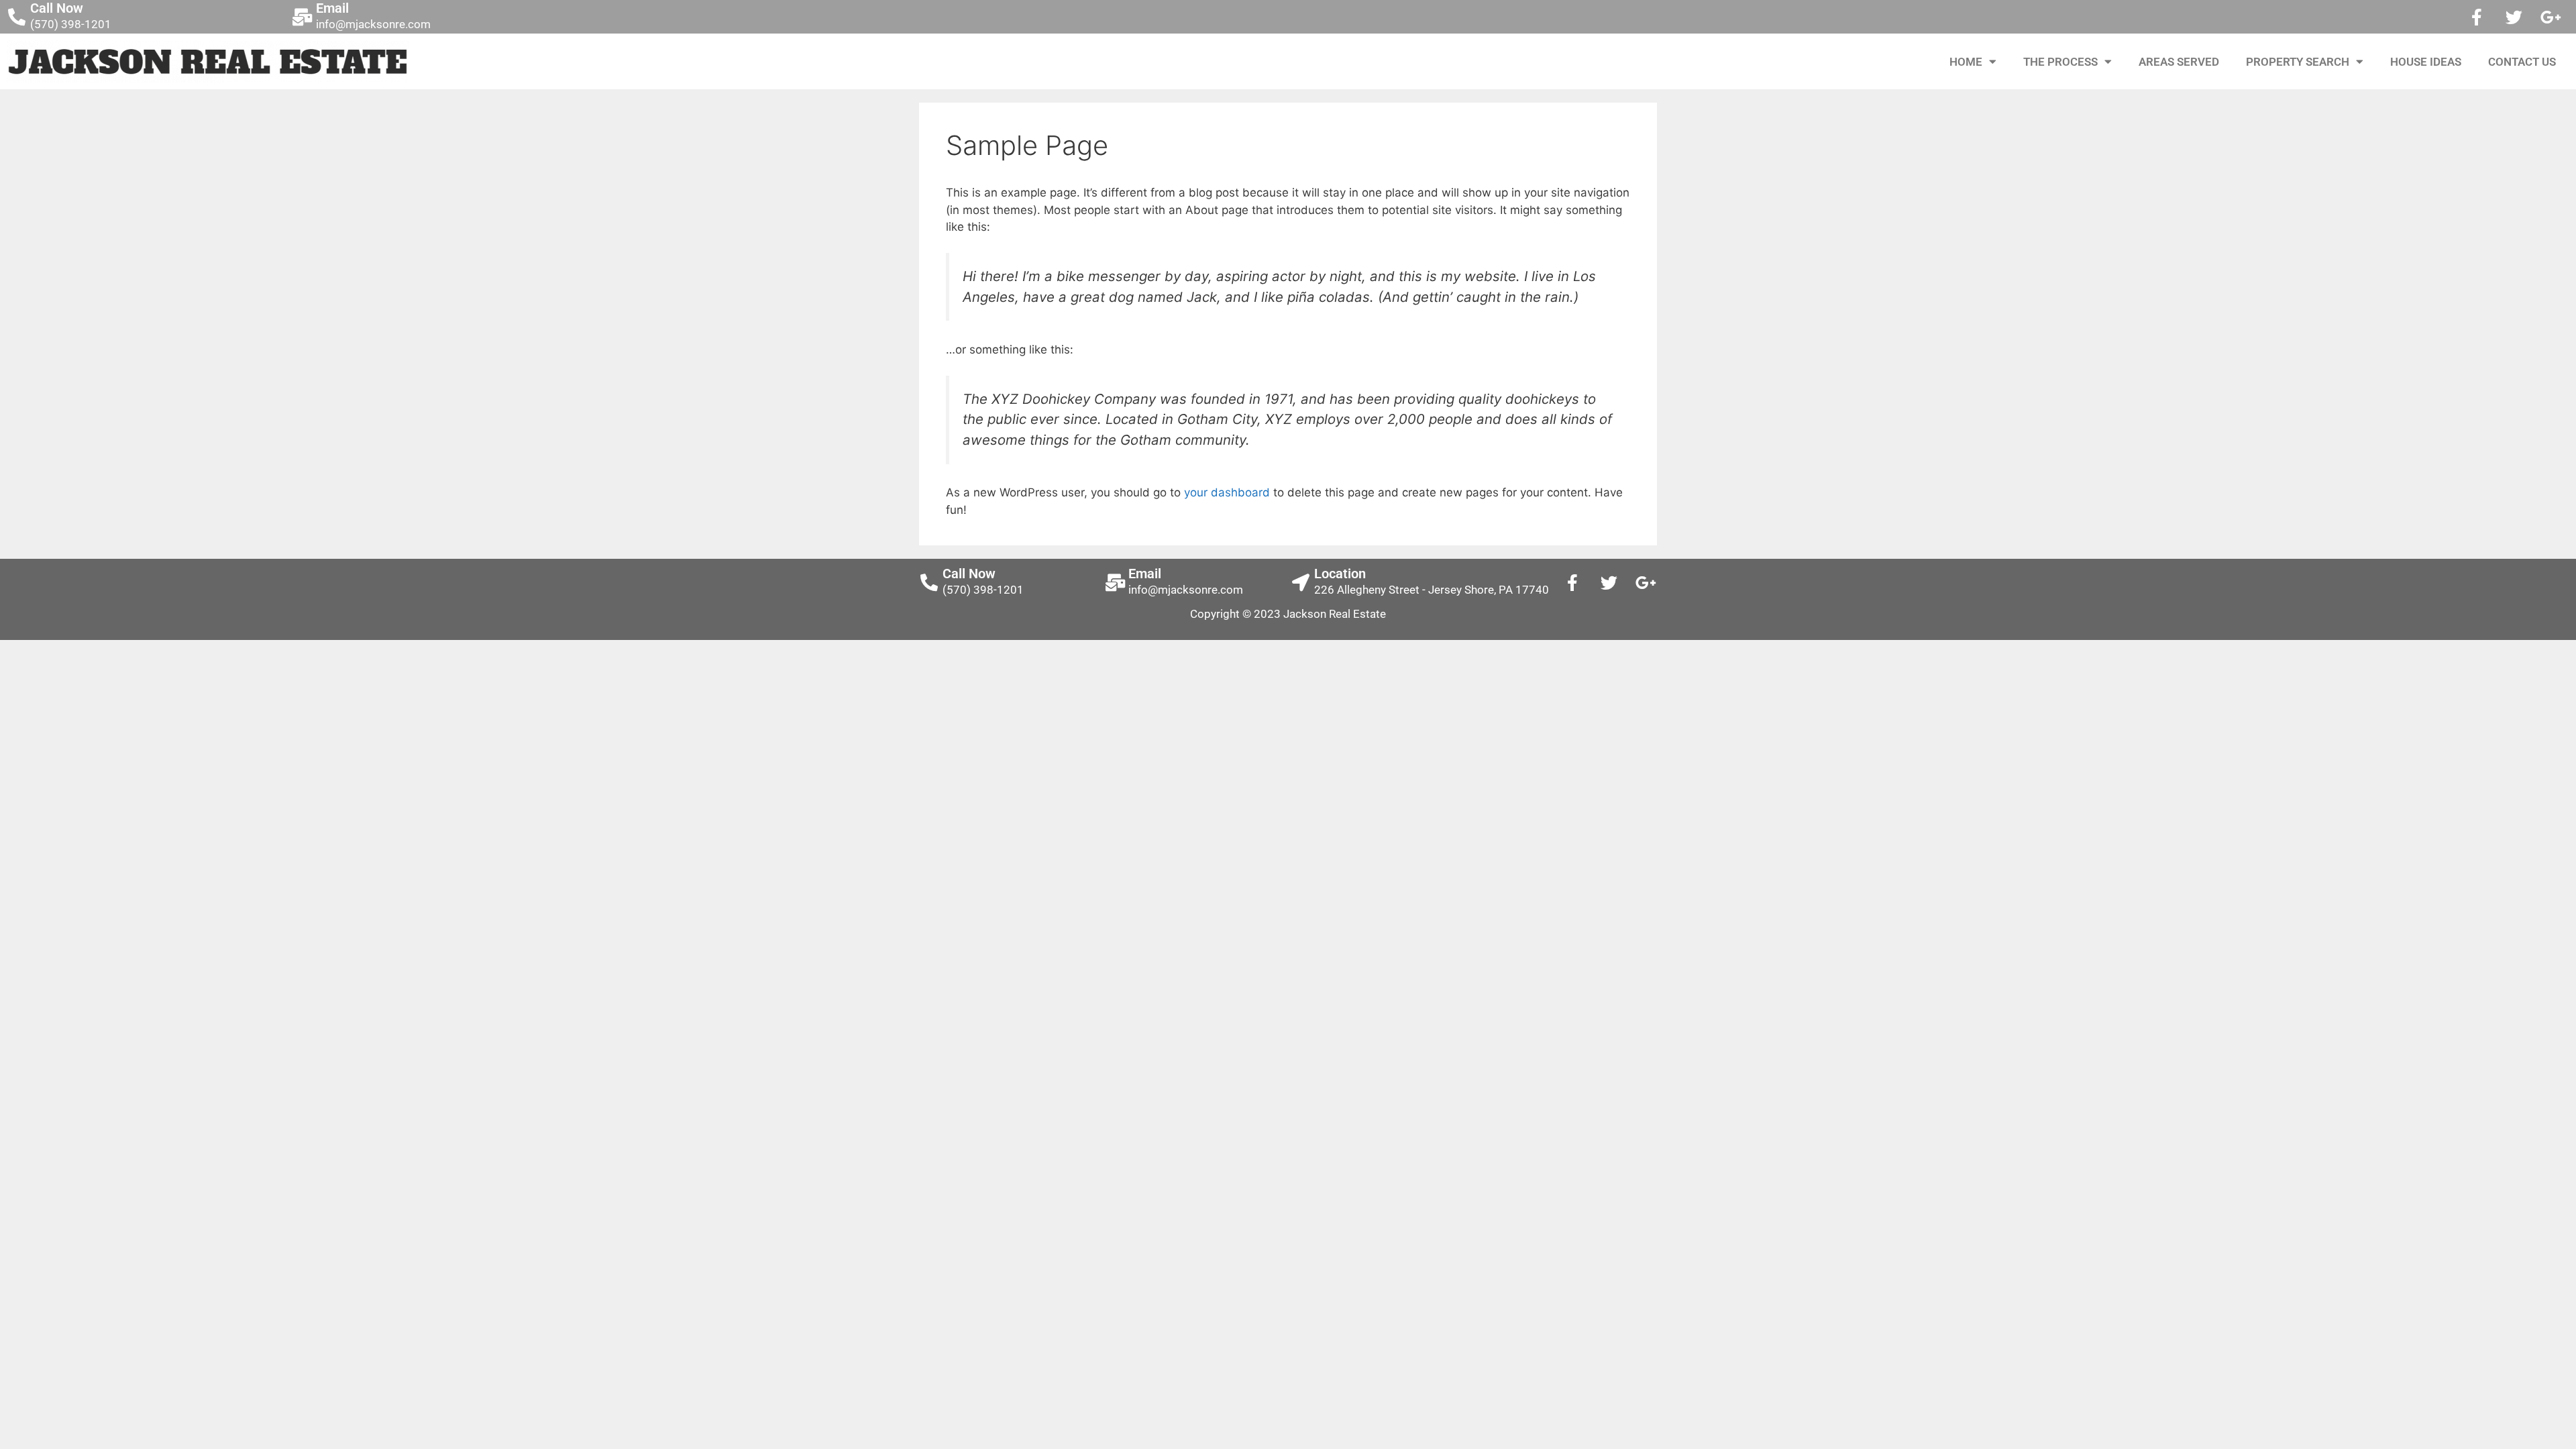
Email (332, 8)
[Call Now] (17, 17)
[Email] (303, 17)
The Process (2060, 62)
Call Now (57, 8)
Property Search (2298, 62)
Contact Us (2522, 62)
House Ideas (2426, 62)
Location (1340, 574)
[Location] (1301, 582)
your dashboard (1227, 492)
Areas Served (2179, 62)
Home (1966, 62)
